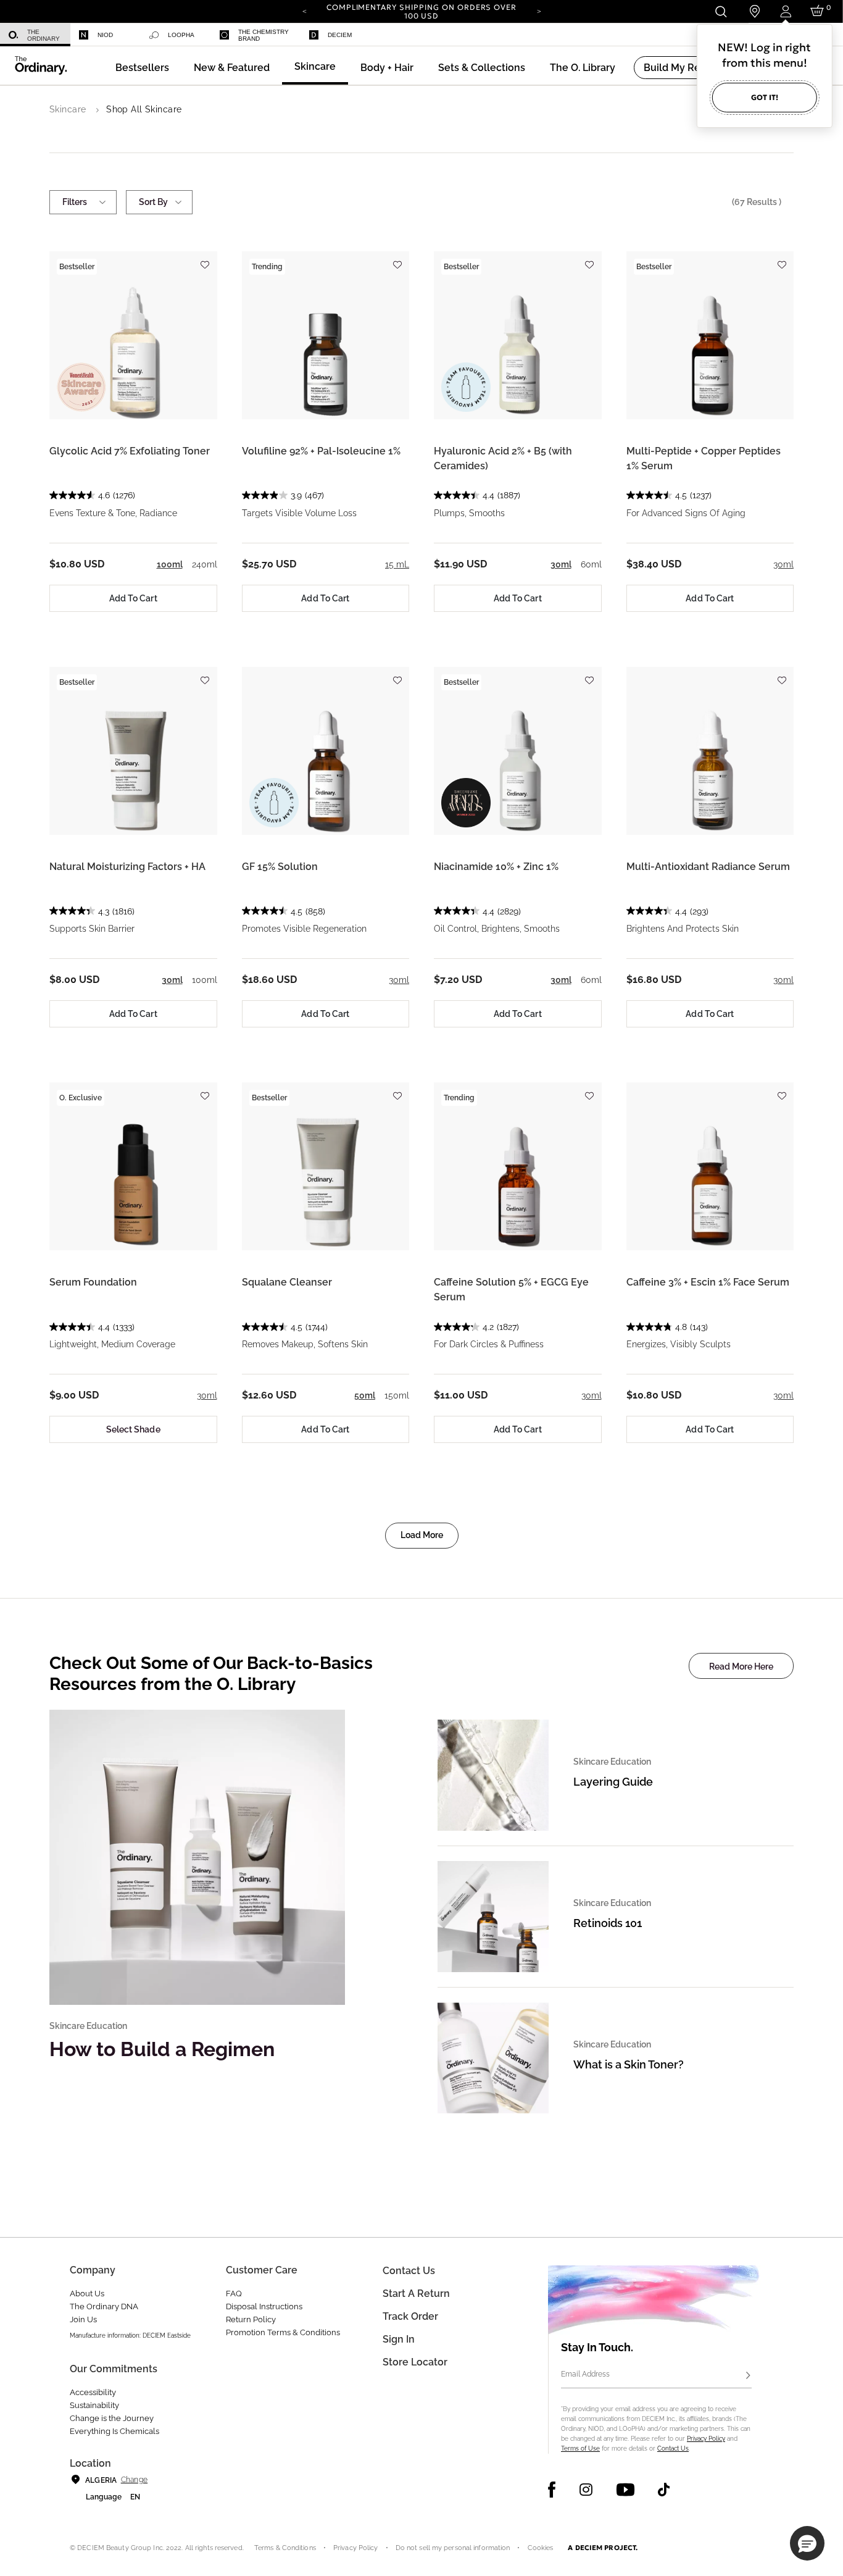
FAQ (234, 2294)
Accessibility (93, 2392)
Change (134, 2480)
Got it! (765, 97)
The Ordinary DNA (104, 2306)
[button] (232, 68)
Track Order (410, 2316)
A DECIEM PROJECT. (603, 2548)
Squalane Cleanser (287, 1282)
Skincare (68, 109)
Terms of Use (580, 2448)
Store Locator (415, 2362)
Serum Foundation (93, 1282)
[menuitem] (35, 35)
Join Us (83, 2319)
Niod (105, 35)
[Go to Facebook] (552, 2490)
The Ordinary (44, 35)
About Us (87, 2294)
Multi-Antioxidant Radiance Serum (708, 867)
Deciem (340, 35)
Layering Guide (613, 1782)
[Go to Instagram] (586, 2490)
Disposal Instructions (264, 2306)
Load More (422, 1535)
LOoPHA (181, 35)
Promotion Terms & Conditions (283, 2332)
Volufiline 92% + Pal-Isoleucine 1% (321, 451)
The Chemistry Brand (264, 35)
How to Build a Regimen (162, 2049)
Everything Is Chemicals (114, 2431)
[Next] (539, 10)
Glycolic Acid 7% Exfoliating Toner (130, 451)
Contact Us (673, 2448)
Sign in (399, 2339)
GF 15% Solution (280, 867)
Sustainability (94, 2405)
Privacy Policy (706, 2439)
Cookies (541, 2548)
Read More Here (741, 1666)
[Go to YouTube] (625, 2490)
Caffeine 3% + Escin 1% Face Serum (708, 1282)
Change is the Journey (112, 2418)
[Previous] (304, 10)
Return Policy (251, 2319)
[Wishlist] (205, 259)
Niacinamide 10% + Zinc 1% (496, 867)
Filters (75, 202)
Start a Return (416, 2294)
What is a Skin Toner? (629, 2064)
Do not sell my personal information (453, 2548)
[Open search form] (720, 11)
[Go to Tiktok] (664, 2490)
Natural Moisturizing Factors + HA (127, 867)
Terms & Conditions (285, 2548)
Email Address (585, 2374)
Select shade (133, 1429)
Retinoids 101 (608, 1923)
